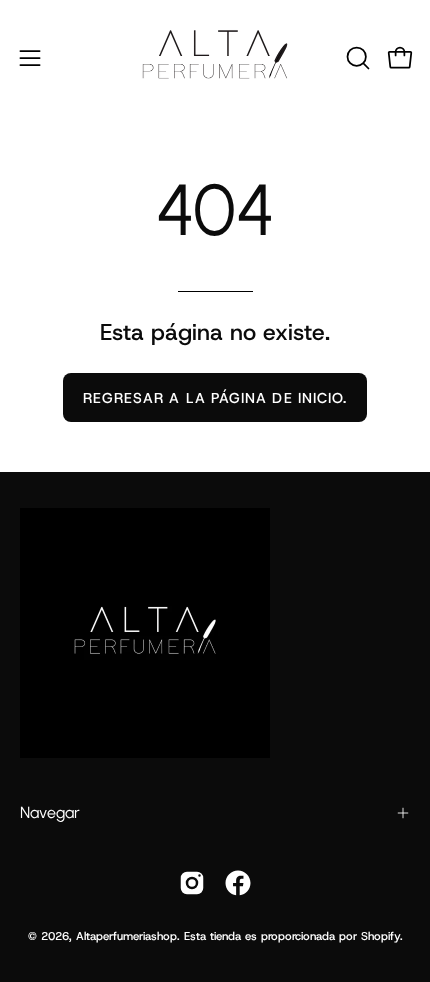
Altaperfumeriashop (126, 936)
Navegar (50, 812)
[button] (356, 58)
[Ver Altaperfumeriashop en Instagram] (192, 883)
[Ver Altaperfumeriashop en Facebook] (238, 883)
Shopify (380, 936)
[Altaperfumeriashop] (215, 57)
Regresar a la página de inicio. (215, 398)
